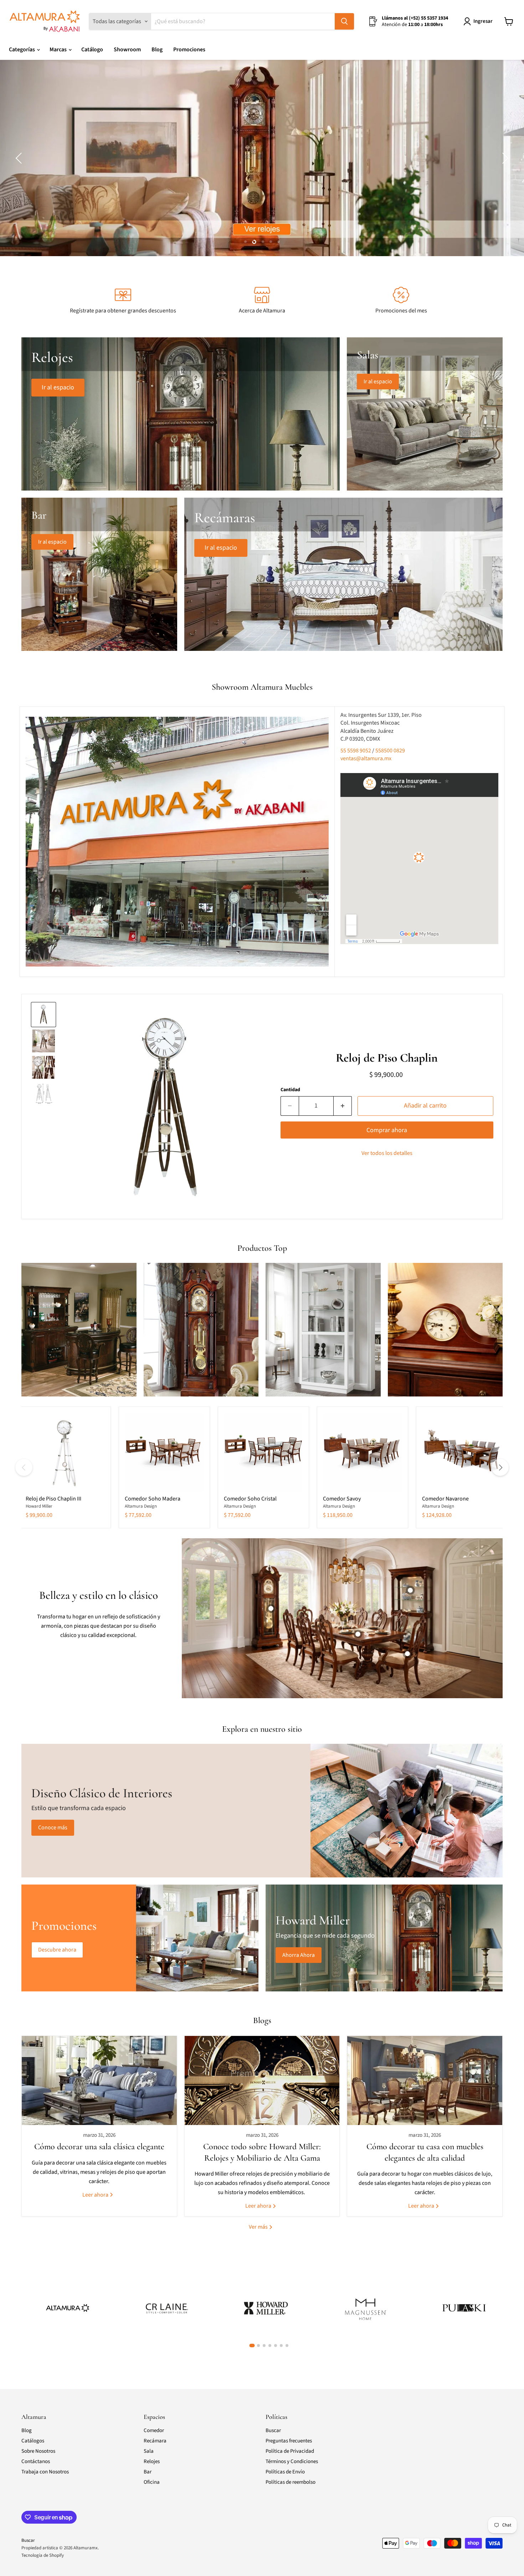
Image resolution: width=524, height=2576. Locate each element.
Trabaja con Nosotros (45, 2472)
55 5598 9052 (356, 751)
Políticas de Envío (285, 2472)
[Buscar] (344, 21)
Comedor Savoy (342, 1499)
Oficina (152, 2482)
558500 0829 (390, 751)
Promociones (189, 50)
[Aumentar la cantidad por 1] (343, 1106)
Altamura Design (141, 1506)
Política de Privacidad (290, 2451)
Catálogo (92, 50)
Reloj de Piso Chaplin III (53, 1499)
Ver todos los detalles (387, 1153)
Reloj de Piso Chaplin (387, 1058)
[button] (20, 158)
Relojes (152, 2461)
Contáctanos (36, 2461)
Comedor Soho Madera (153, 1499)
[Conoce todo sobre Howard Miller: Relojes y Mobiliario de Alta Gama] (262, 2080)
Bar (148, 2472)
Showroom (127, 50)
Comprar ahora (387, 1130)
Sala (149, 2451)
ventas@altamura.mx (366, 758)
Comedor (154, 2430)
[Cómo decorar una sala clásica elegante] (99, 2080)
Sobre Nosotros (38, 2451)
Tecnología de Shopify (43, 2555)
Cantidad (290, 1090)
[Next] (500, 1467)
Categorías (22, 50)
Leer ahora (96, 2194)
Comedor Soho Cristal (250, 1499)
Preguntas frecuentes (289, 2441)
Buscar (273, 2430)
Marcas (59, 50)
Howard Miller (39, 1506)
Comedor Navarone (445, 1499)
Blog (157, 50)
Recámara (155, 2441)
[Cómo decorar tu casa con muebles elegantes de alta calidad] (425, 2080)
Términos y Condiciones (292, 2461)
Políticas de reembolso (291, 2482)
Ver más (259, 2227)
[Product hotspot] (271, 1608)
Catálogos (33, 2441)
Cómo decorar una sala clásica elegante (99, 2147)
